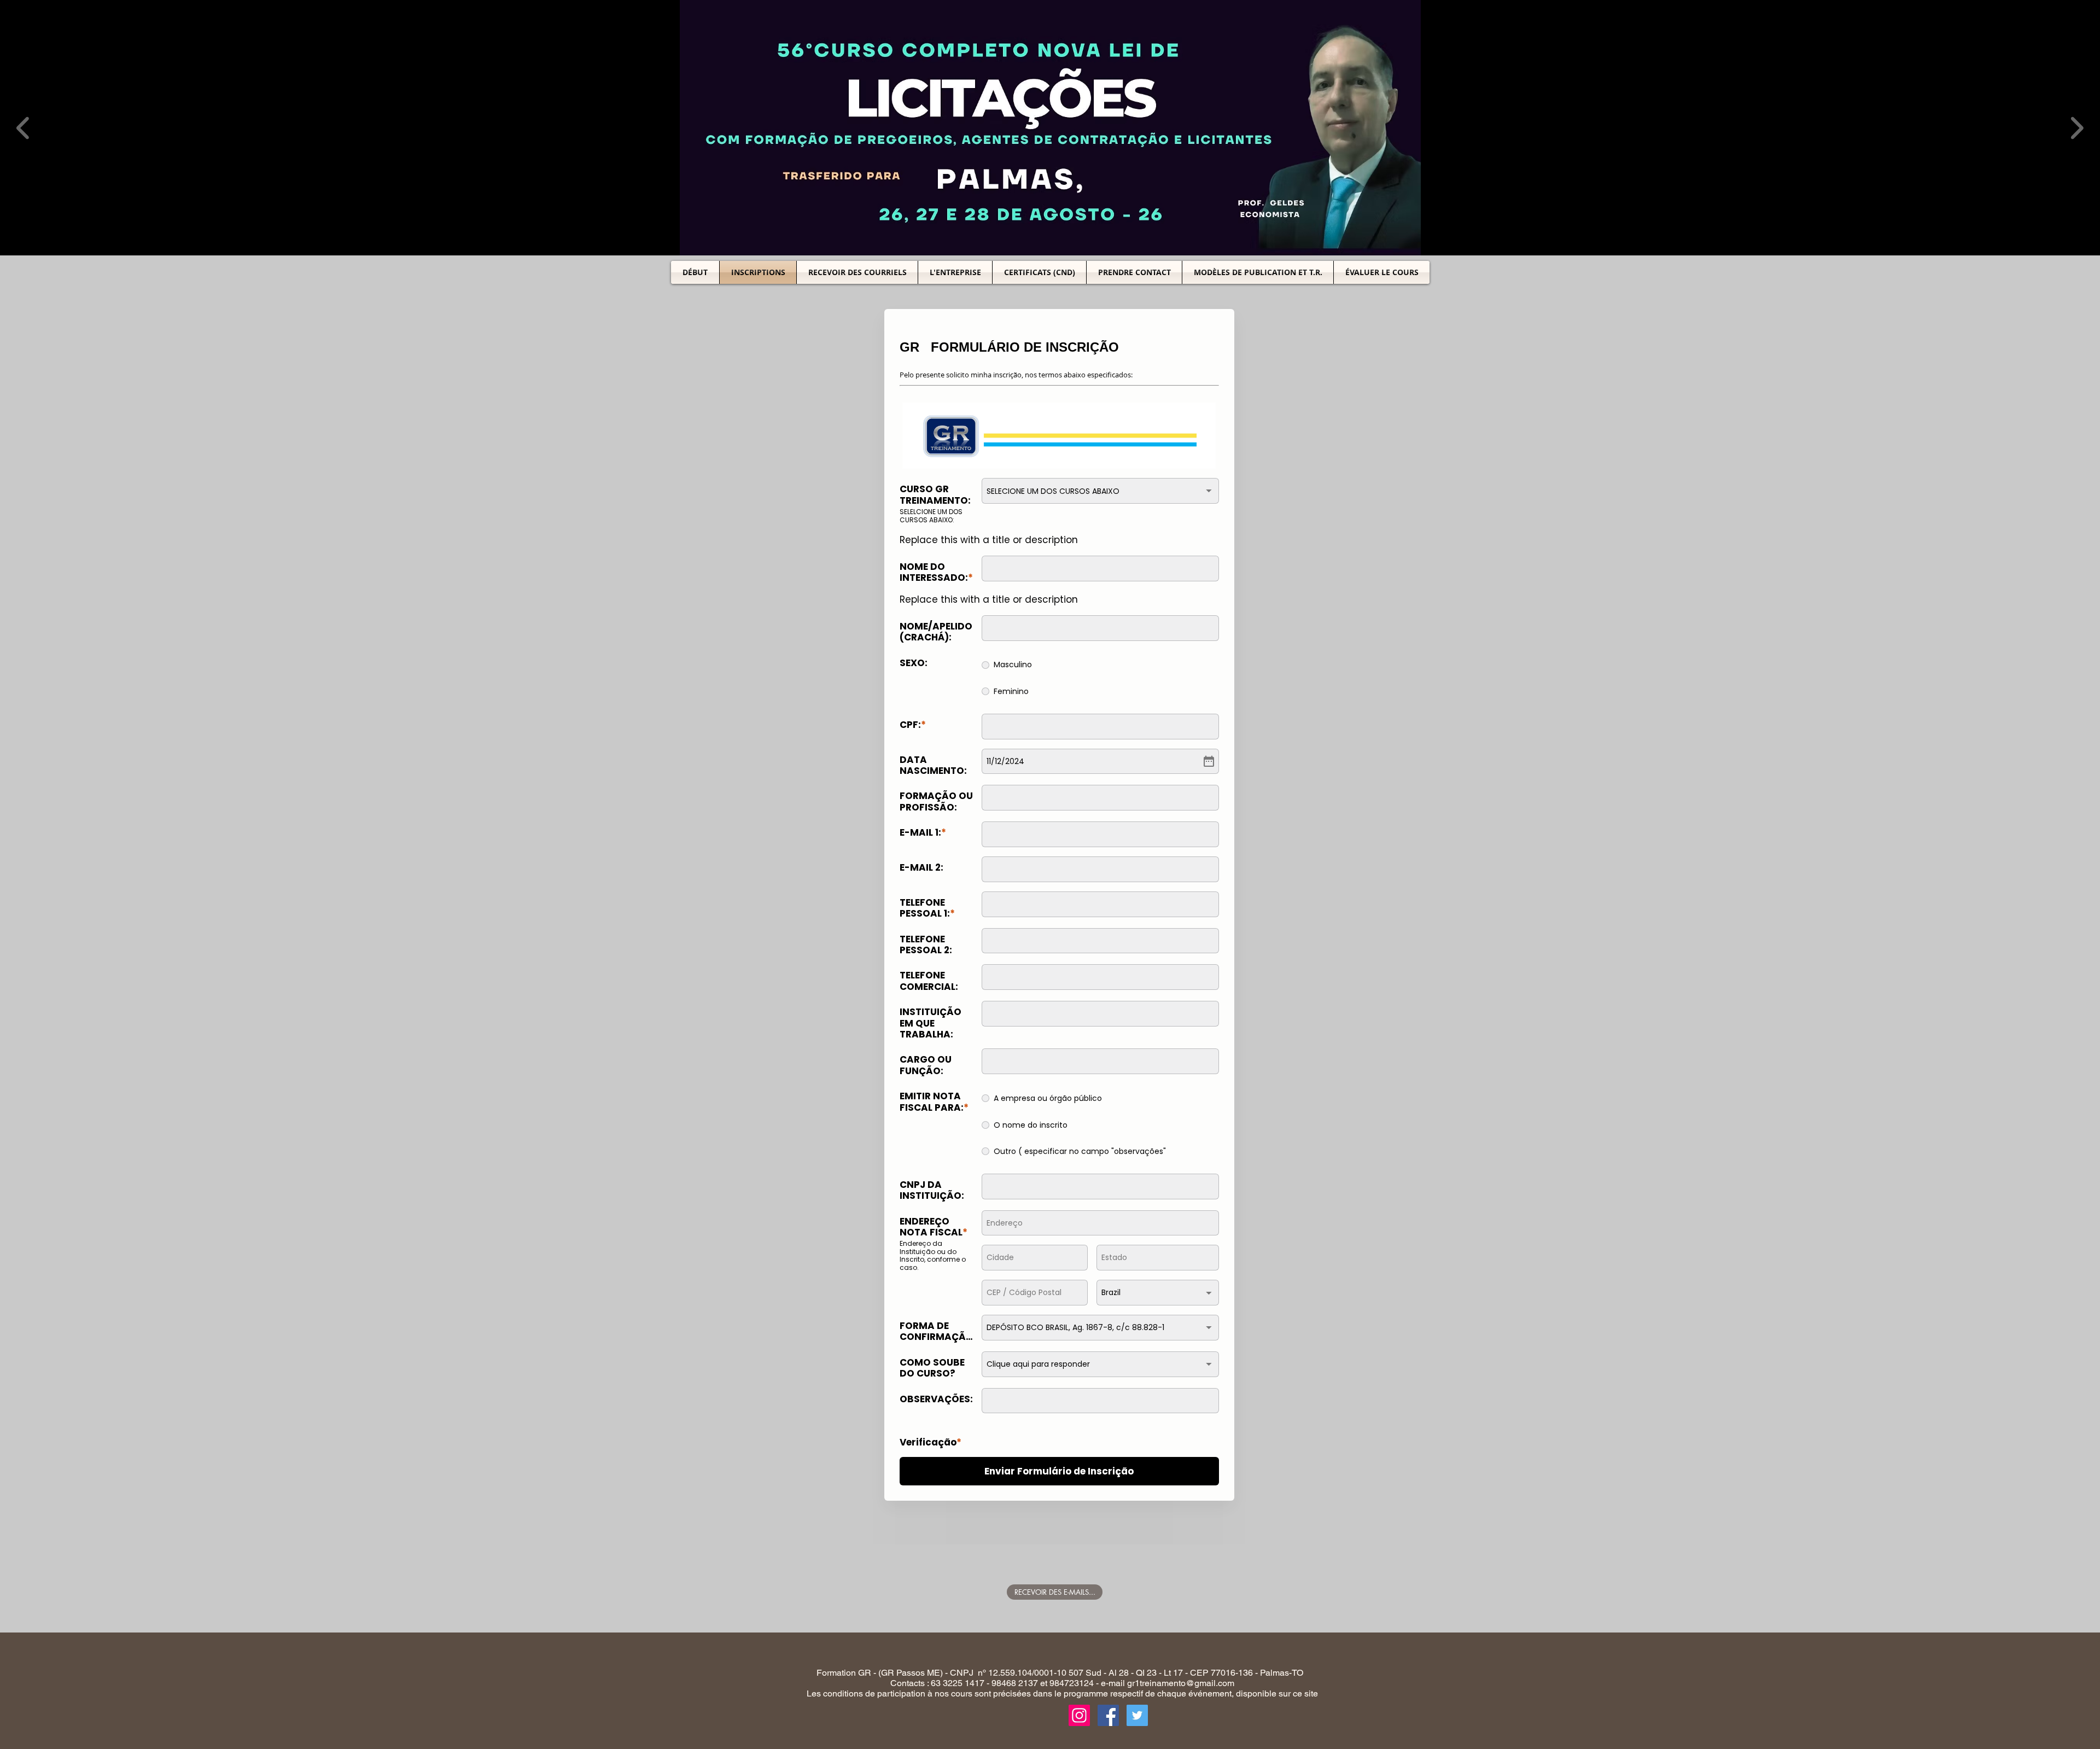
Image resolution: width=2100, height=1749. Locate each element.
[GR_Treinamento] (1079, 1722)
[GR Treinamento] (1108, 1722)
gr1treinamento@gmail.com (1181, 1690)
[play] (2077, 246)
